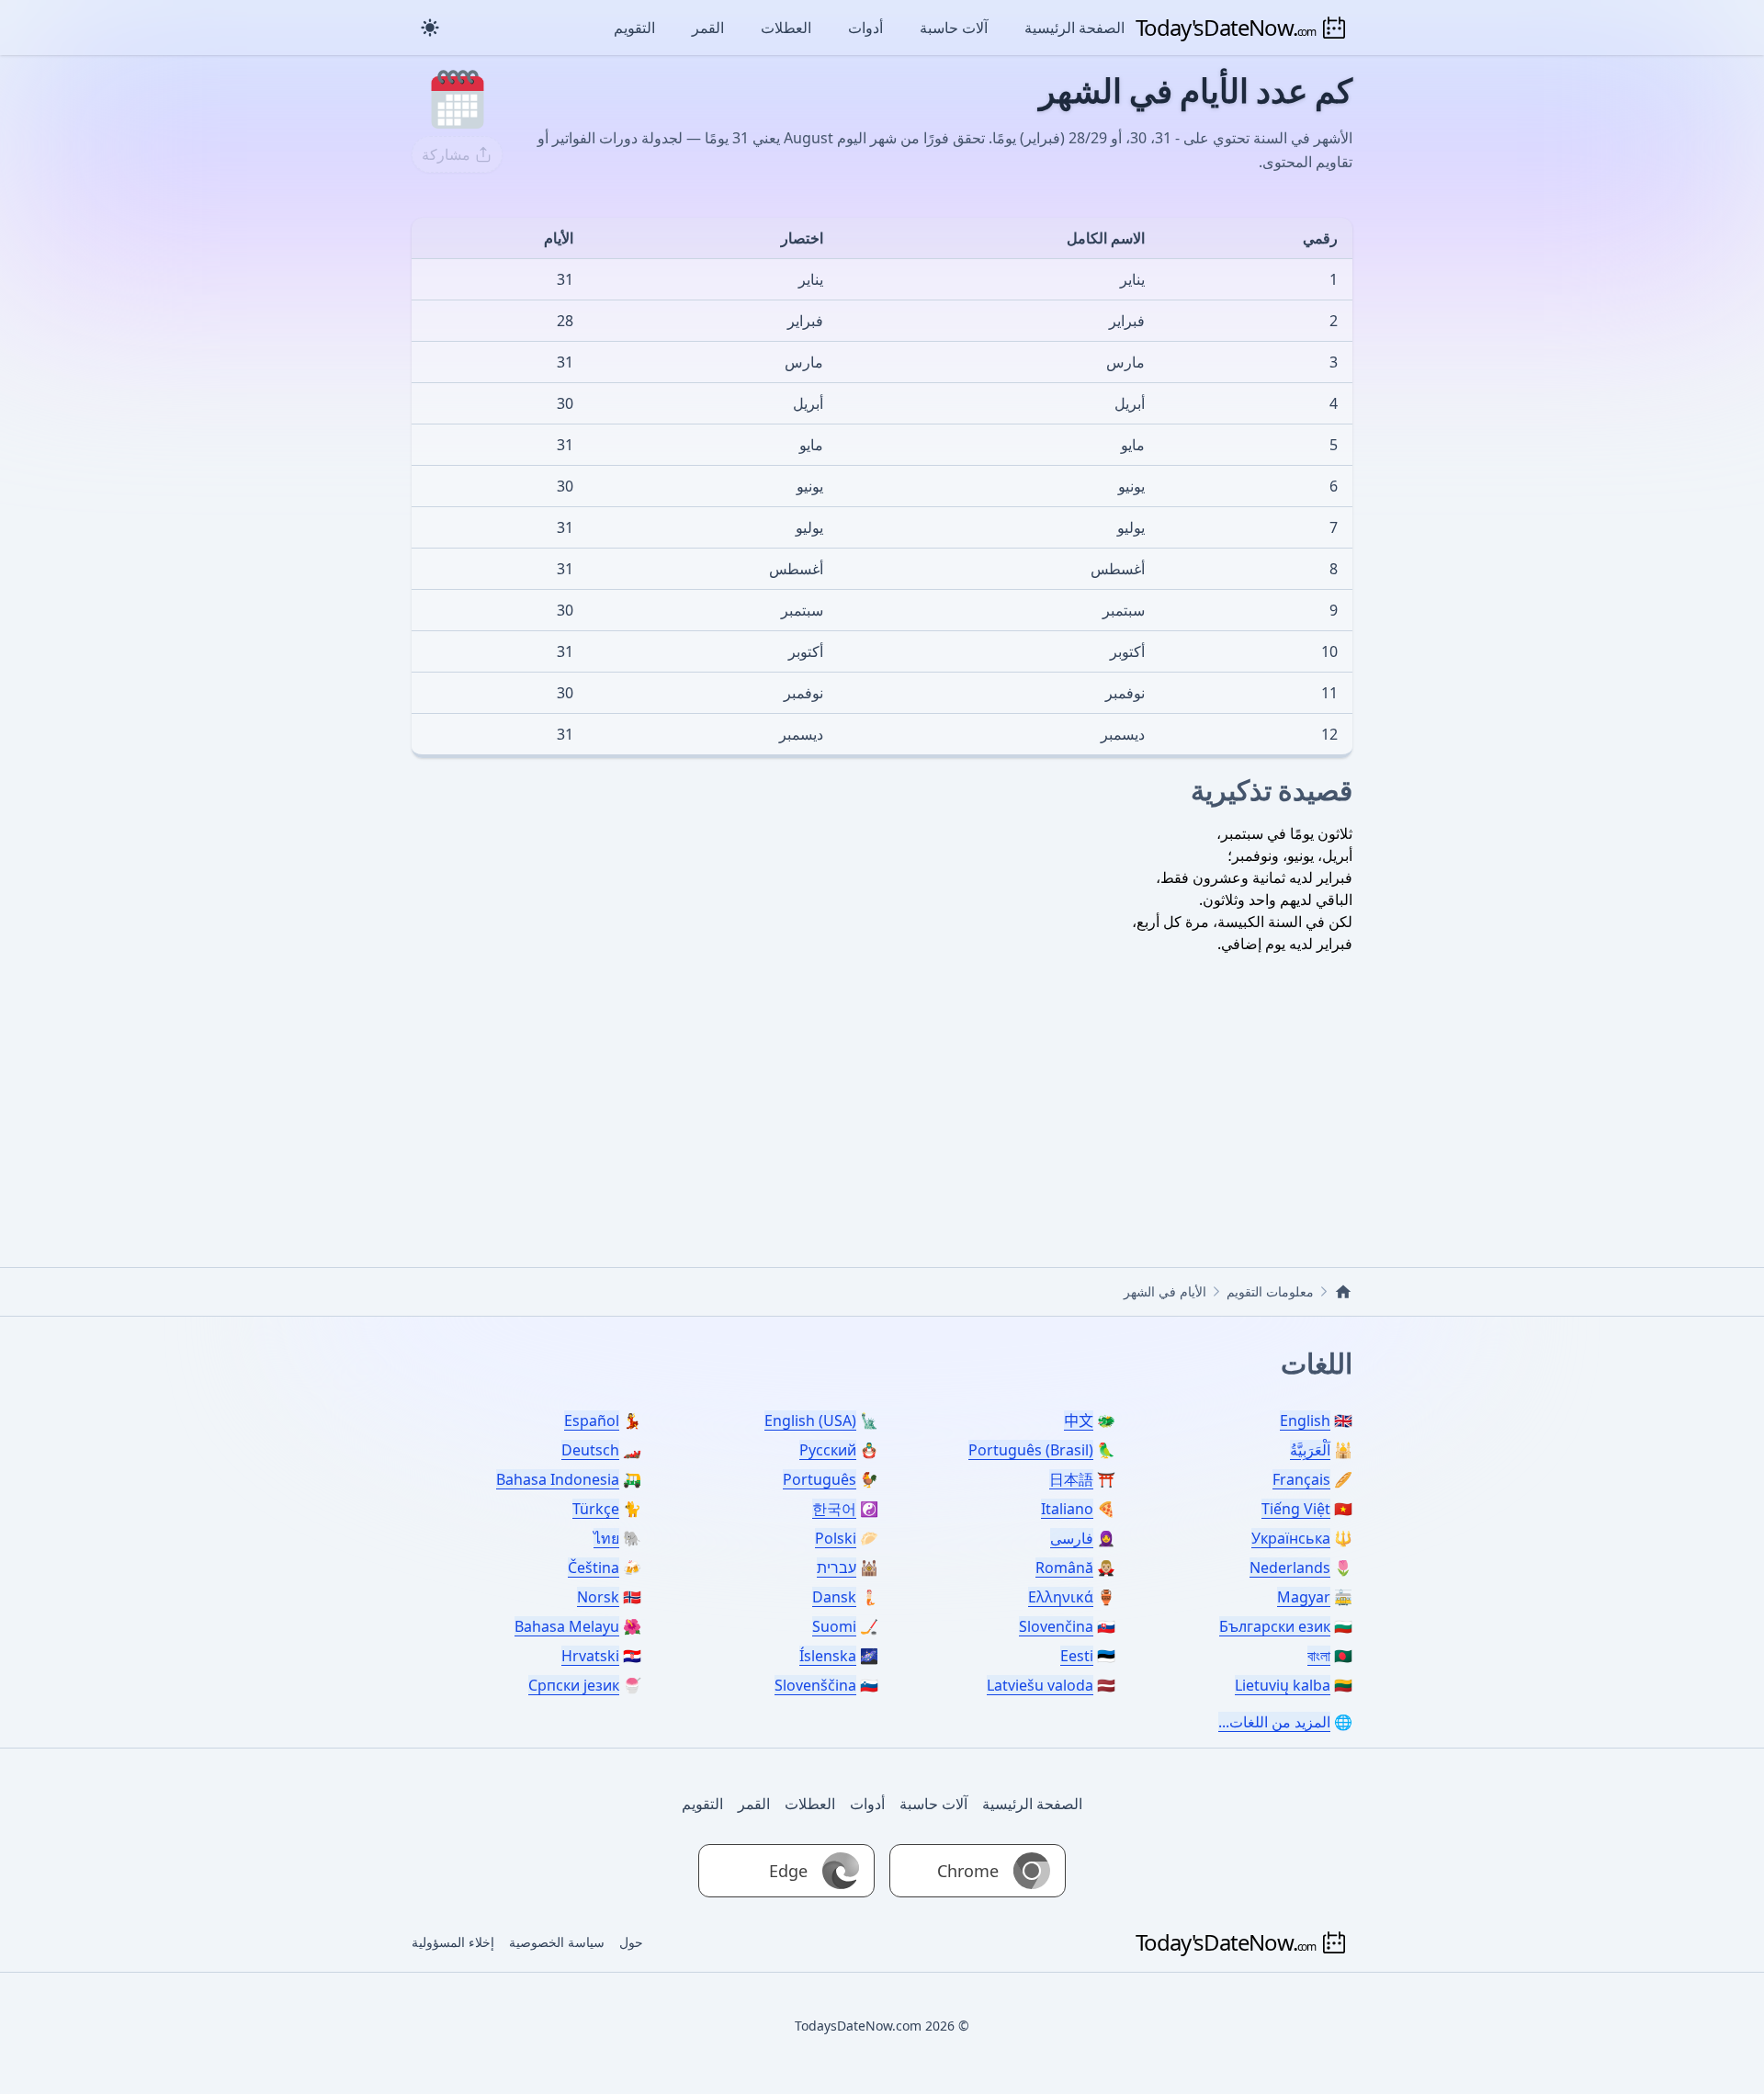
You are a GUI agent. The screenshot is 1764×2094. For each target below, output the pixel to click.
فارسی (1072, 1538)
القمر (708, 28)
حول (631, 1942)
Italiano (1067, 1509)
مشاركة (446, 154)
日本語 (1071, 1479)
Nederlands (1290, 1568)
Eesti (1077, 1656)
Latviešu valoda (1040, 1685)
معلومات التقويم (1270, 1291)
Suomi (834, 1626)
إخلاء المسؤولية (453, 1942)
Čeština (594, 1568)
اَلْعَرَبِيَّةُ (1310, 1450)
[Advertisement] (882, 1083)
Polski (836, 1538)
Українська (1291, 1538)
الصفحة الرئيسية (1074, 28)
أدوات (865, 28)
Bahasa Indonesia (558, 1479)
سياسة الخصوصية (557, 1942)
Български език (1275, 1626)
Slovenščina (815, 1685)
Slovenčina (1056, 1626)
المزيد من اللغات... (1274, 1722)
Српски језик (574, 1685)
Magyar (1304, 1597)
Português (820, 1479)
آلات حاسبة (954, 28)
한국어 (834, 1509)
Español (592, 1421)
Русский (828, 1450)
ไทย (606, 1538)
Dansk (834, 1597)
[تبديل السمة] (430, 28)
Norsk (598, 1597)
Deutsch (590, 1450)
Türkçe (596, 1509)
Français (1301, 1479)
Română (1064, 1568)
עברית (837, 1568)
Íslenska (828, 1656)
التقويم (634, 28)
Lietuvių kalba (1283, 1685)
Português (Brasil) (1031, 1450)
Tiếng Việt (1296, 1509)
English (1305, 1421)
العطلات (786, 28)
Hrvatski (590, 1656)
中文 (1079, 1421)
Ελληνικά (1061, 1597)
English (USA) (810, 1421)
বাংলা (1319, 1656)
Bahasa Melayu (567, 1626)
